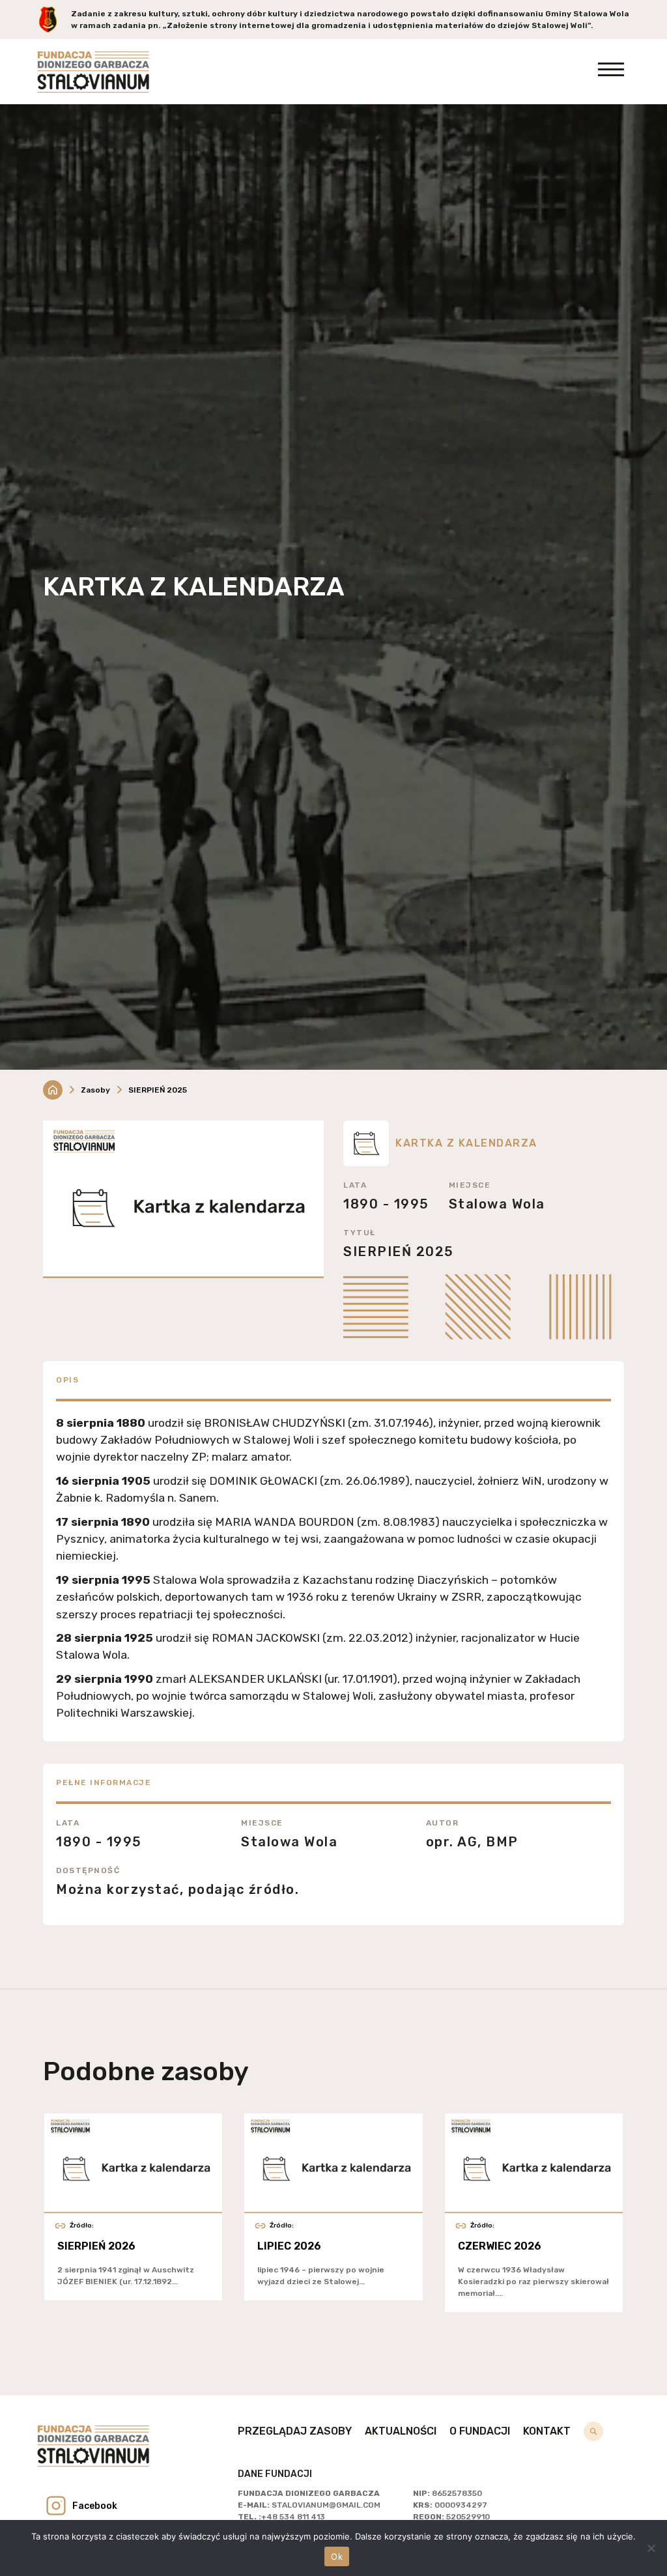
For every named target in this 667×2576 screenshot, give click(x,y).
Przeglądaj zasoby (295, 2431)
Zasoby (95, 1090)
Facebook (95, 2506)
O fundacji (480, 2431)
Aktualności (401, 2431)
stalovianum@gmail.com (326, 2505)
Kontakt (547, 2431)
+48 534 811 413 (293, 2517)
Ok (337, 2556)
